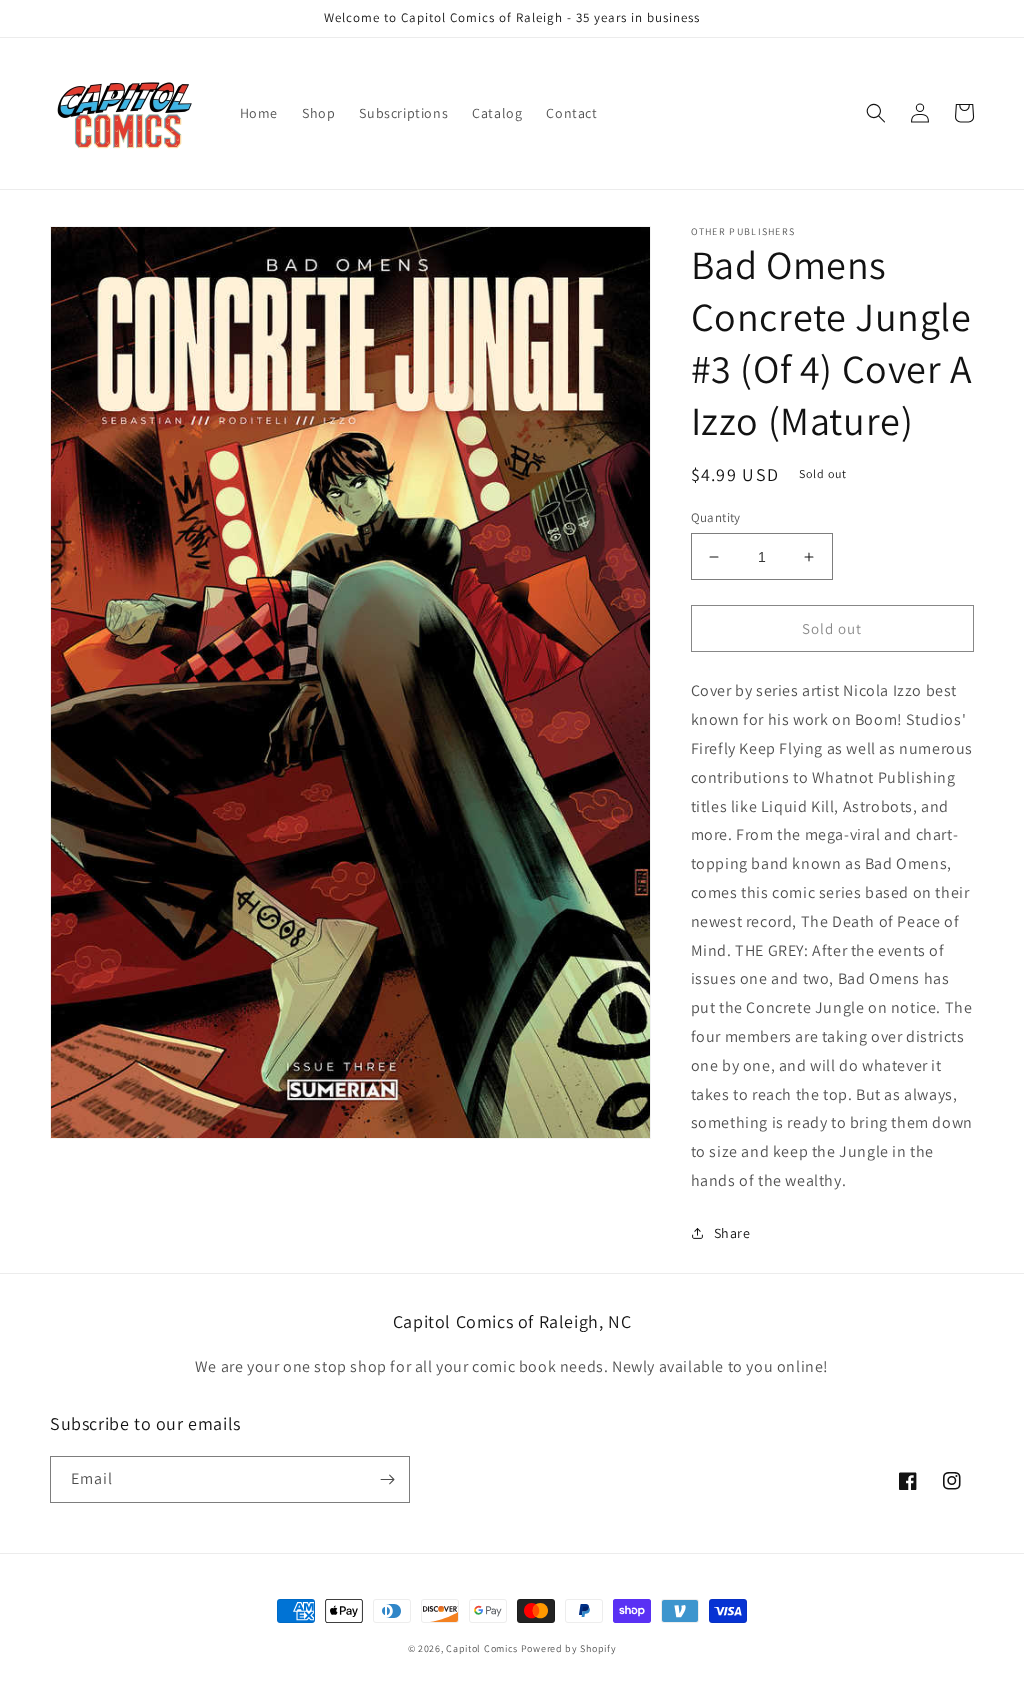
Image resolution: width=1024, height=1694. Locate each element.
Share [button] (732, 1233)
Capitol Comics (482, 1648)
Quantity (716, 517)
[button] (876, 113)
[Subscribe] (387, 1479)
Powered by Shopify (569, 1648)
